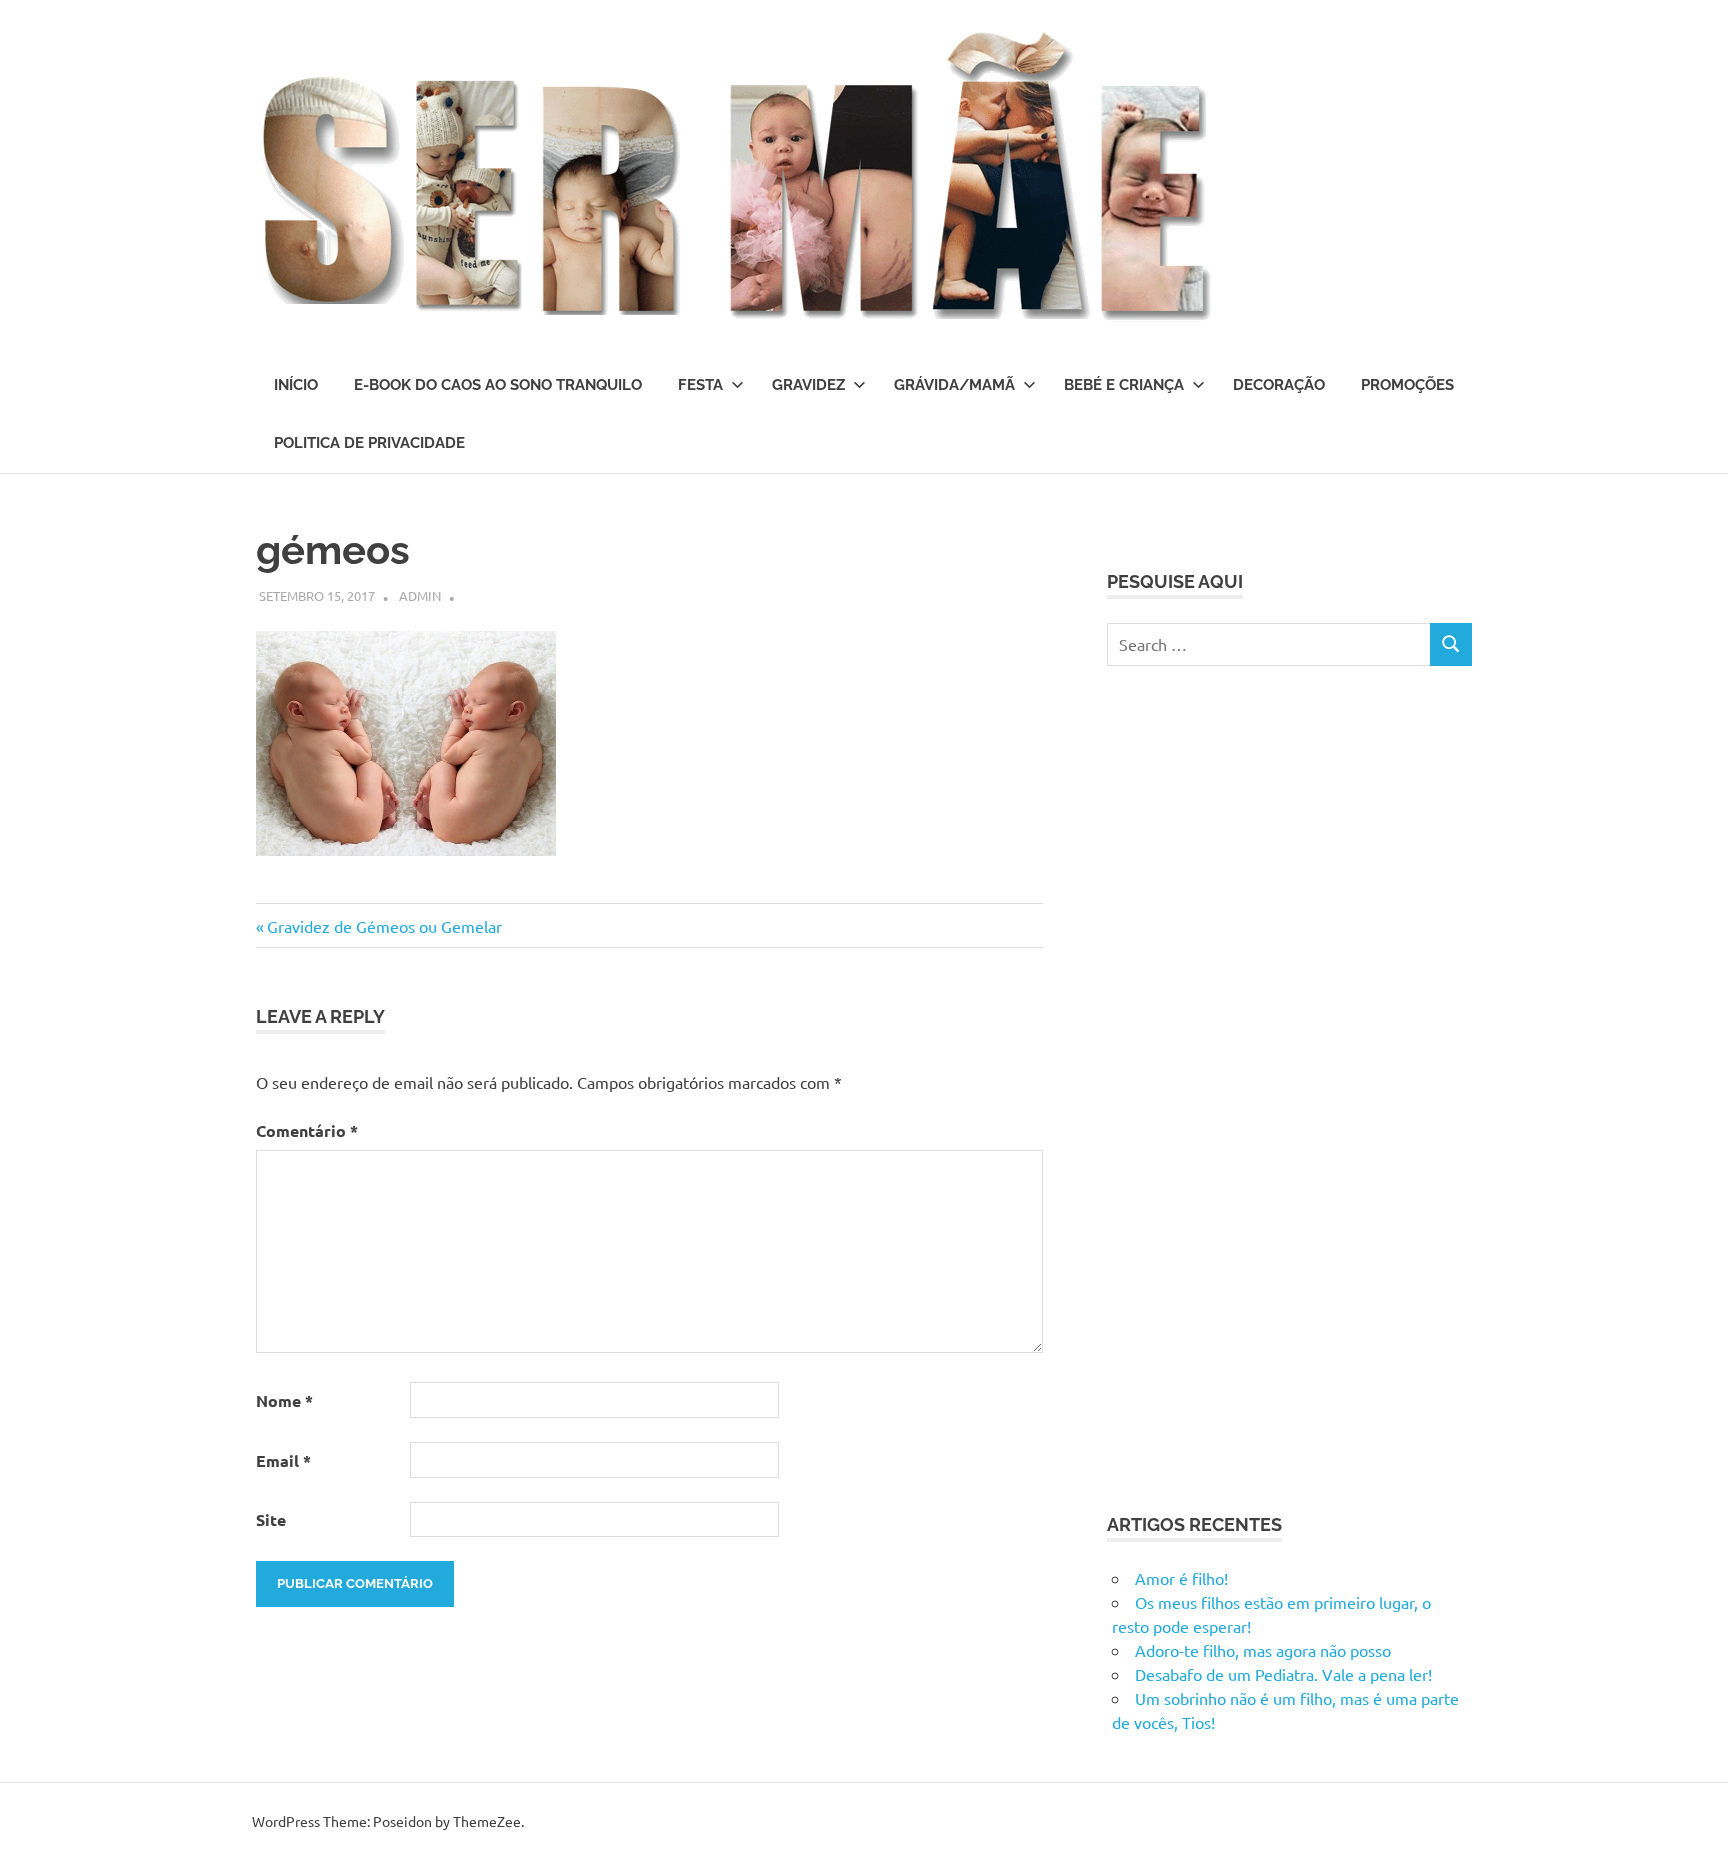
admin (420, 595)
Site (271, 1519)
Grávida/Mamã (954, 385)
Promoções (1407, 385)
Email (283, 1460)
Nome (284, 1400)
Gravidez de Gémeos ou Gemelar (384, 926)
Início (296, 385)
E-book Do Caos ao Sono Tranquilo (498, 385)
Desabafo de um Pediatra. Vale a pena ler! (1283, 1674)
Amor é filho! (1181, 1578)
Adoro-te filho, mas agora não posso (1263, 1650)
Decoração (1279, 385)
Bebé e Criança (1124, 385)
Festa (700, 385)
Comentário (307, 1130)
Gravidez (808, 385)
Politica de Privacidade (369, 443)
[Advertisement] (1257, 1086)
